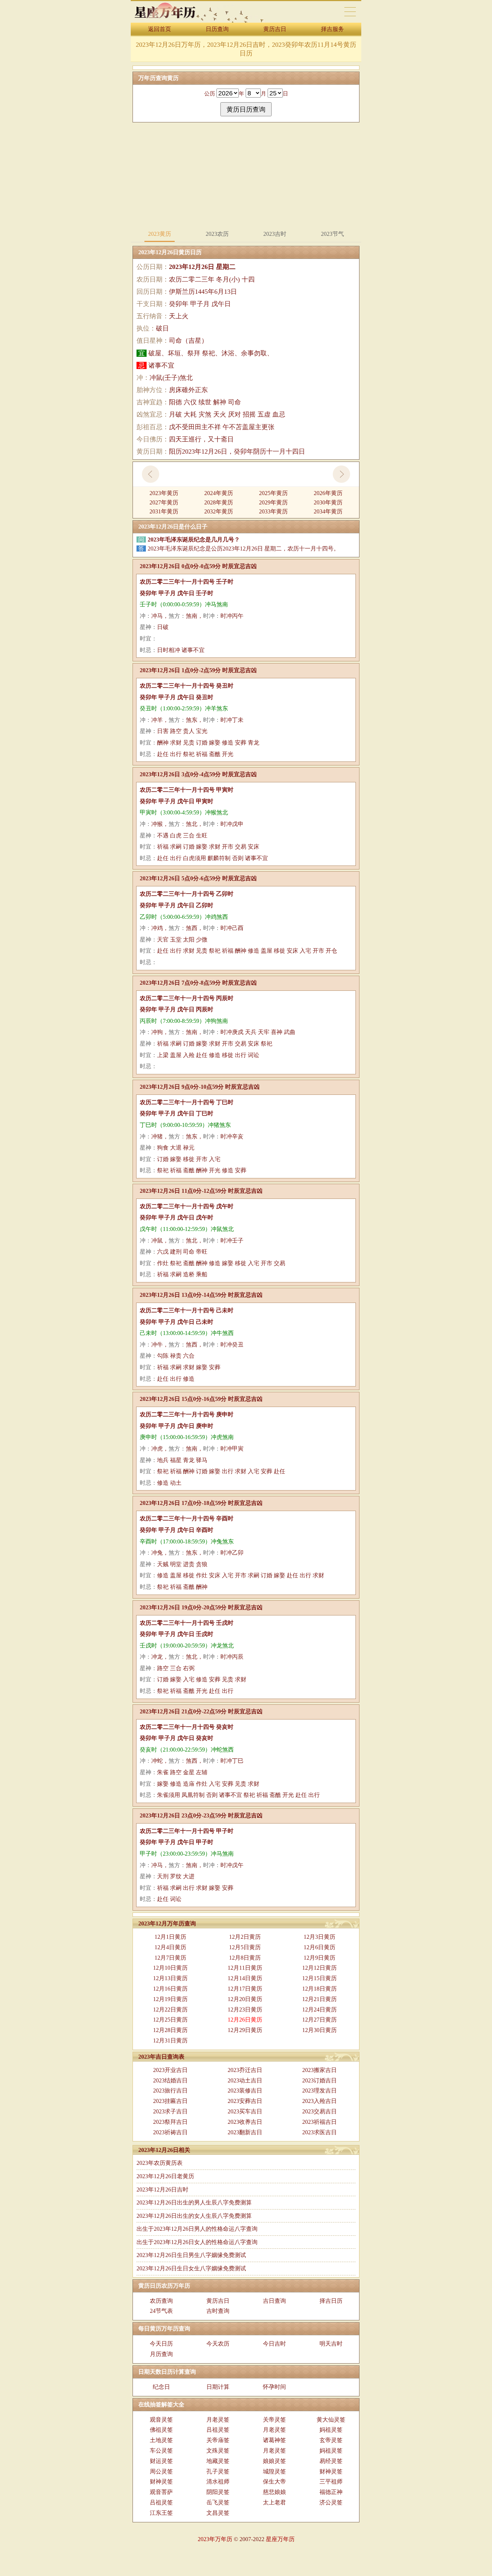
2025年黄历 (273, 493)
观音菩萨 (161, 2492)
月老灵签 (218, 2420)
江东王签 (161, 2513)
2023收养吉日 (245, 2122)
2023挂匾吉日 (170, 2101)
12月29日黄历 (245, 2030)
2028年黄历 (219, 502)
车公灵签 (161, 2451)
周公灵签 (161, 2471)
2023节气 (332, 234)
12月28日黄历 (170, 2030)
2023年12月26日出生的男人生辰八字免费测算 (194, 2202)
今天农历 (218, 2344)
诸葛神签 (274, 2440)
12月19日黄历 (170, 1999)
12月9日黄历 (319, 1958)
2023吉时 (275, 234)
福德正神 (331, 2492)
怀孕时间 (274, 2387)
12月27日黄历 (319, 2020)
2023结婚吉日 (170, 2080)
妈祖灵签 (331, 2430)
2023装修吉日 (245, 2091)
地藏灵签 (218, 2461)
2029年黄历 (273, 502)
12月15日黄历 (319, 1978)
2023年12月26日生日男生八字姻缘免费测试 (191, 2255)
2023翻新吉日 (245, 2132)
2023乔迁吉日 (245, 2070)
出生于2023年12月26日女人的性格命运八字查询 (197, 2242)
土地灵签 (161, 2440)
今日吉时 (274, 2344)
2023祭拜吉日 (170, 2122)
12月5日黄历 (245, 1947)
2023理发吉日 (319, 2091)
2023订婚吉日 (319, 2080)
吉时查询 (218, 2311)
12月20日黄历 (245, 1999)
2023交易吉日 (319, 2111)
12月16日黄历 (170, 1989)
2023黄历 (160, 234)
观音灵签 (161, 2420)
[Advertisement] (246, 175)
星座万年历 (280, 2539)
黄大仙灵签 (331, 2420)
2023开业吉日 (170, 2070)
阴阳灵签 (218, 2492)
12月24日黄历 (319, 2009)
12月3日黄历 (319, 1937)
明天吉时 (331, 2344)
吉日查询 (274, 2301)
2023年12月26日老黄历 (165, 2176)
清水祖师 (218, 2481)
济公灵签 (331, 2502)
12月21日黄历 (319, 1999)
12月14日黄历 (245, 1978)
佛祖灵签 (161, 2430)
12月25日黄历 (170, 2020)
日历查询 (217, 29)
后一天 (341, 474)
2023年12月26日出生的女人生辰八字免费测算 (194, 2216)
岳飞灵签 (218, 2502)
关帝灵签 (274, 2420)
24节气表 (161, 2311)
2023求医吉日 (319, 2132)
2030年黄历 (328, 502)
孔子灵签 (218, 2471)
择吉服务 (332, 29)
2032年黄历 (219, 511)
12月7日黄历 (170, 1958)
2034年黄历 (328, 511)
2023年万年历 (215, 2539)
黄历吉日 (275, 29)
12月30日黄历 (319, 2030)
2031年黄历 (164, 511)
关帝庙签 (218, 2440)
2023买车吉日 (245, 2111)
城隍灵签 (274, 2471)
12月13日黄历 (170, 1978)
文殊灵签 (218, 2451)
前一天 (151, 474)
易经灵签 (331, 2461)
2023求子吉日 (170, 2111)
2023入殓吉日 (319, 2101)
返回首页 (160, 29)
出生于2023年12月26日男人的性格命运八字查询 (197, 2229)
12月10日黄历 (170, 1968)
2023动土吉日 (245, 2080)
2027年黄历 (164, 502)
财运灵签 (161, 2461)
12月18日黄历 (319, 1989)
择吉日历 (331, 2301)
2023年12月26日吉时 (162, 2190)
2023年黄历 (164, 493)
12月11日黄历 (245, 1968)
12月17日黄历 (245, 1989)
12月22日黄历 (170, 2009)
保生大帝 (274, 2481)
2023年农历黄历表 (160, 2163)
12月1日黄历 (170, 1937)
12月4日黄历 (170, 1947)
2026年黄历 (328, 493)
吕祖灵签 (218, 2430)
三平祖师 (331, 2481)
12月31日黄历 (170, 2040)
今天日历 (161, 2344)
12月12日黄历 (319, 1968)
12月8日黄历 (245, 1958)
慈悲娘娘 (274, 2492)
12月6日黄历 (319, 1947)
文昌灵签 (218, 2513)
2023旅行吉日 (170, 2091)
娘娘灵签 (274, 2461)
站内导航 (350, 12)
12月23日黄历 (245, 2009)
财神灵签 (331, 2471)
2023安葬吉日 (245, 2101)
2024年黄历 (219, 493)
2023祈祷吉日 (170, 2132)
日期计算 (218, 2387)
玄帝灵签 (331, 2440)
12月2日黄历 (245, 1937)
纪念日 (161, 2387)
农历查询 (161, 2301)
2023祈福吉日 (319, 2122)
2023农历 (217, 234)
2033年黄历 (273, 511)
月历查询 (161, 2354)
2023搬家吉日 (319, 2070)
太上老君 (274, 2502)
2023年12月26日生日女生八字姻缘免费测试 (191, 2268)
